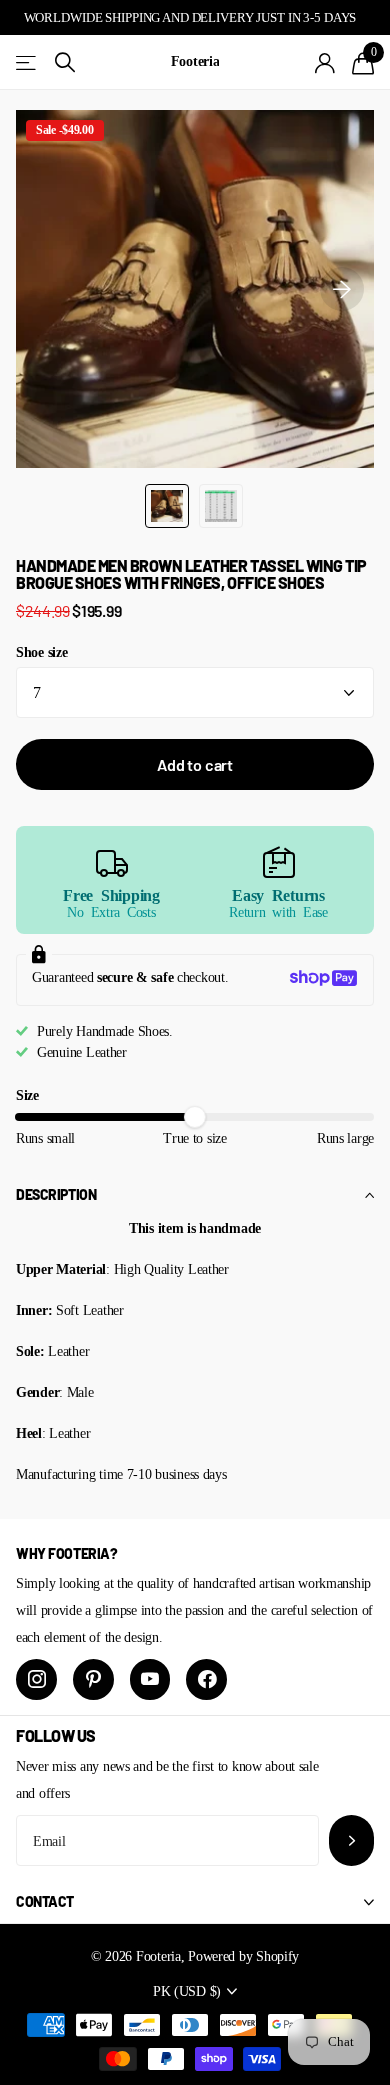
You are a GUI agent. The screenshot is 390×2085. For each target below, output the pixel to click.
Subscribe (351, 1840)
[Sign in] (325, 63)
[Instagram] (36, 1679)
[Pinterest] (93, 1679)
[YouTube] (150, 1679)
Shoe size (41, 652)
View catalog (27, 62)
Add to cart (195, 764)
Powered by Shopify (243, 1956)
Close (195, 1902)
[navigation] (167, 506)
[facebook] (206, 1679)
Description (56, 1194)
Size (27, 1095)
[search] (65, 62)
